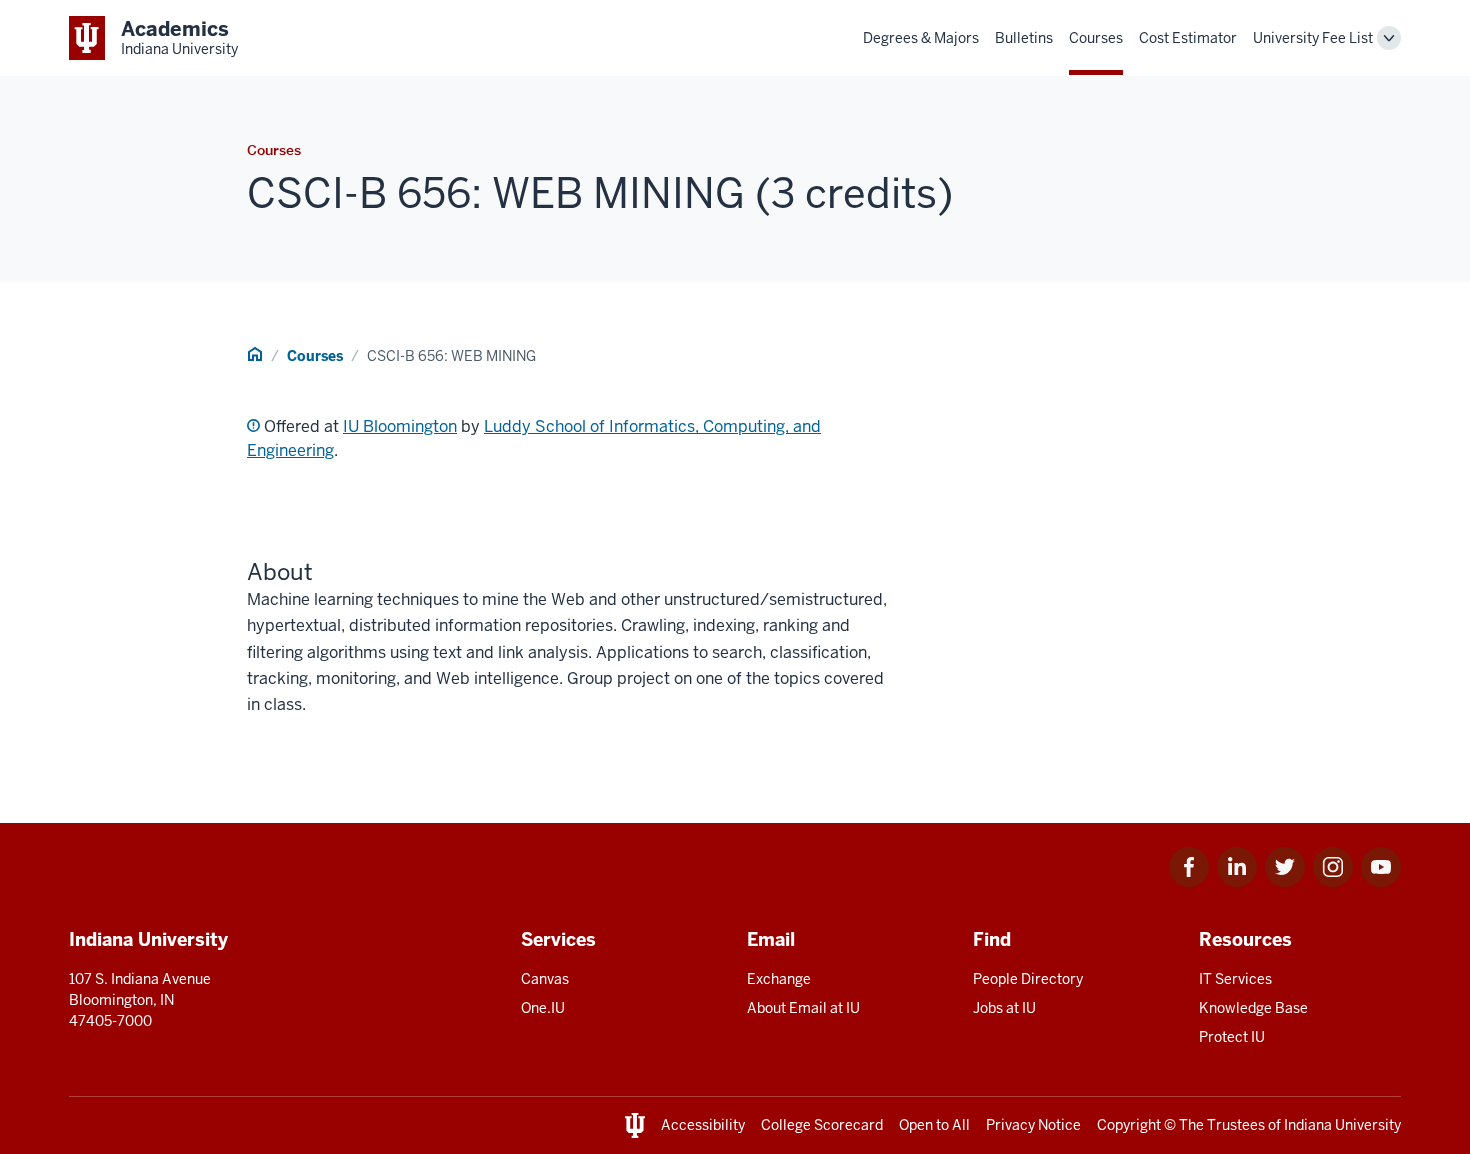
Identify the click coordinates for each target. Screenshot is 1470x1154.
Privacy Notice (1033, 1125)
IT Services (1235, 979)
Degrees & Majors (921, 38)
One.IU (543, 1008)
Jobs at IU (1004, 1008)
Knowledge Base (1253, 1008)
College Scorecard (822, 1125)
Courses (1096, 38)
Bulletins (1024, 38)
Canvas (545, 979)
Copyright (1129, 1125)
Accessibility (703, 1125)
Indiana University (1342, 1125)
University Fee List (1313, 38)
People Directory (1028, 979)
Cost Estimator (1188, 38)
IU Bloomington (400, 426)
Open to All (934, 1125)
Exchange (779, 979)
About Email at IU (803, 1008)
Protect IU (1232, 1037)
